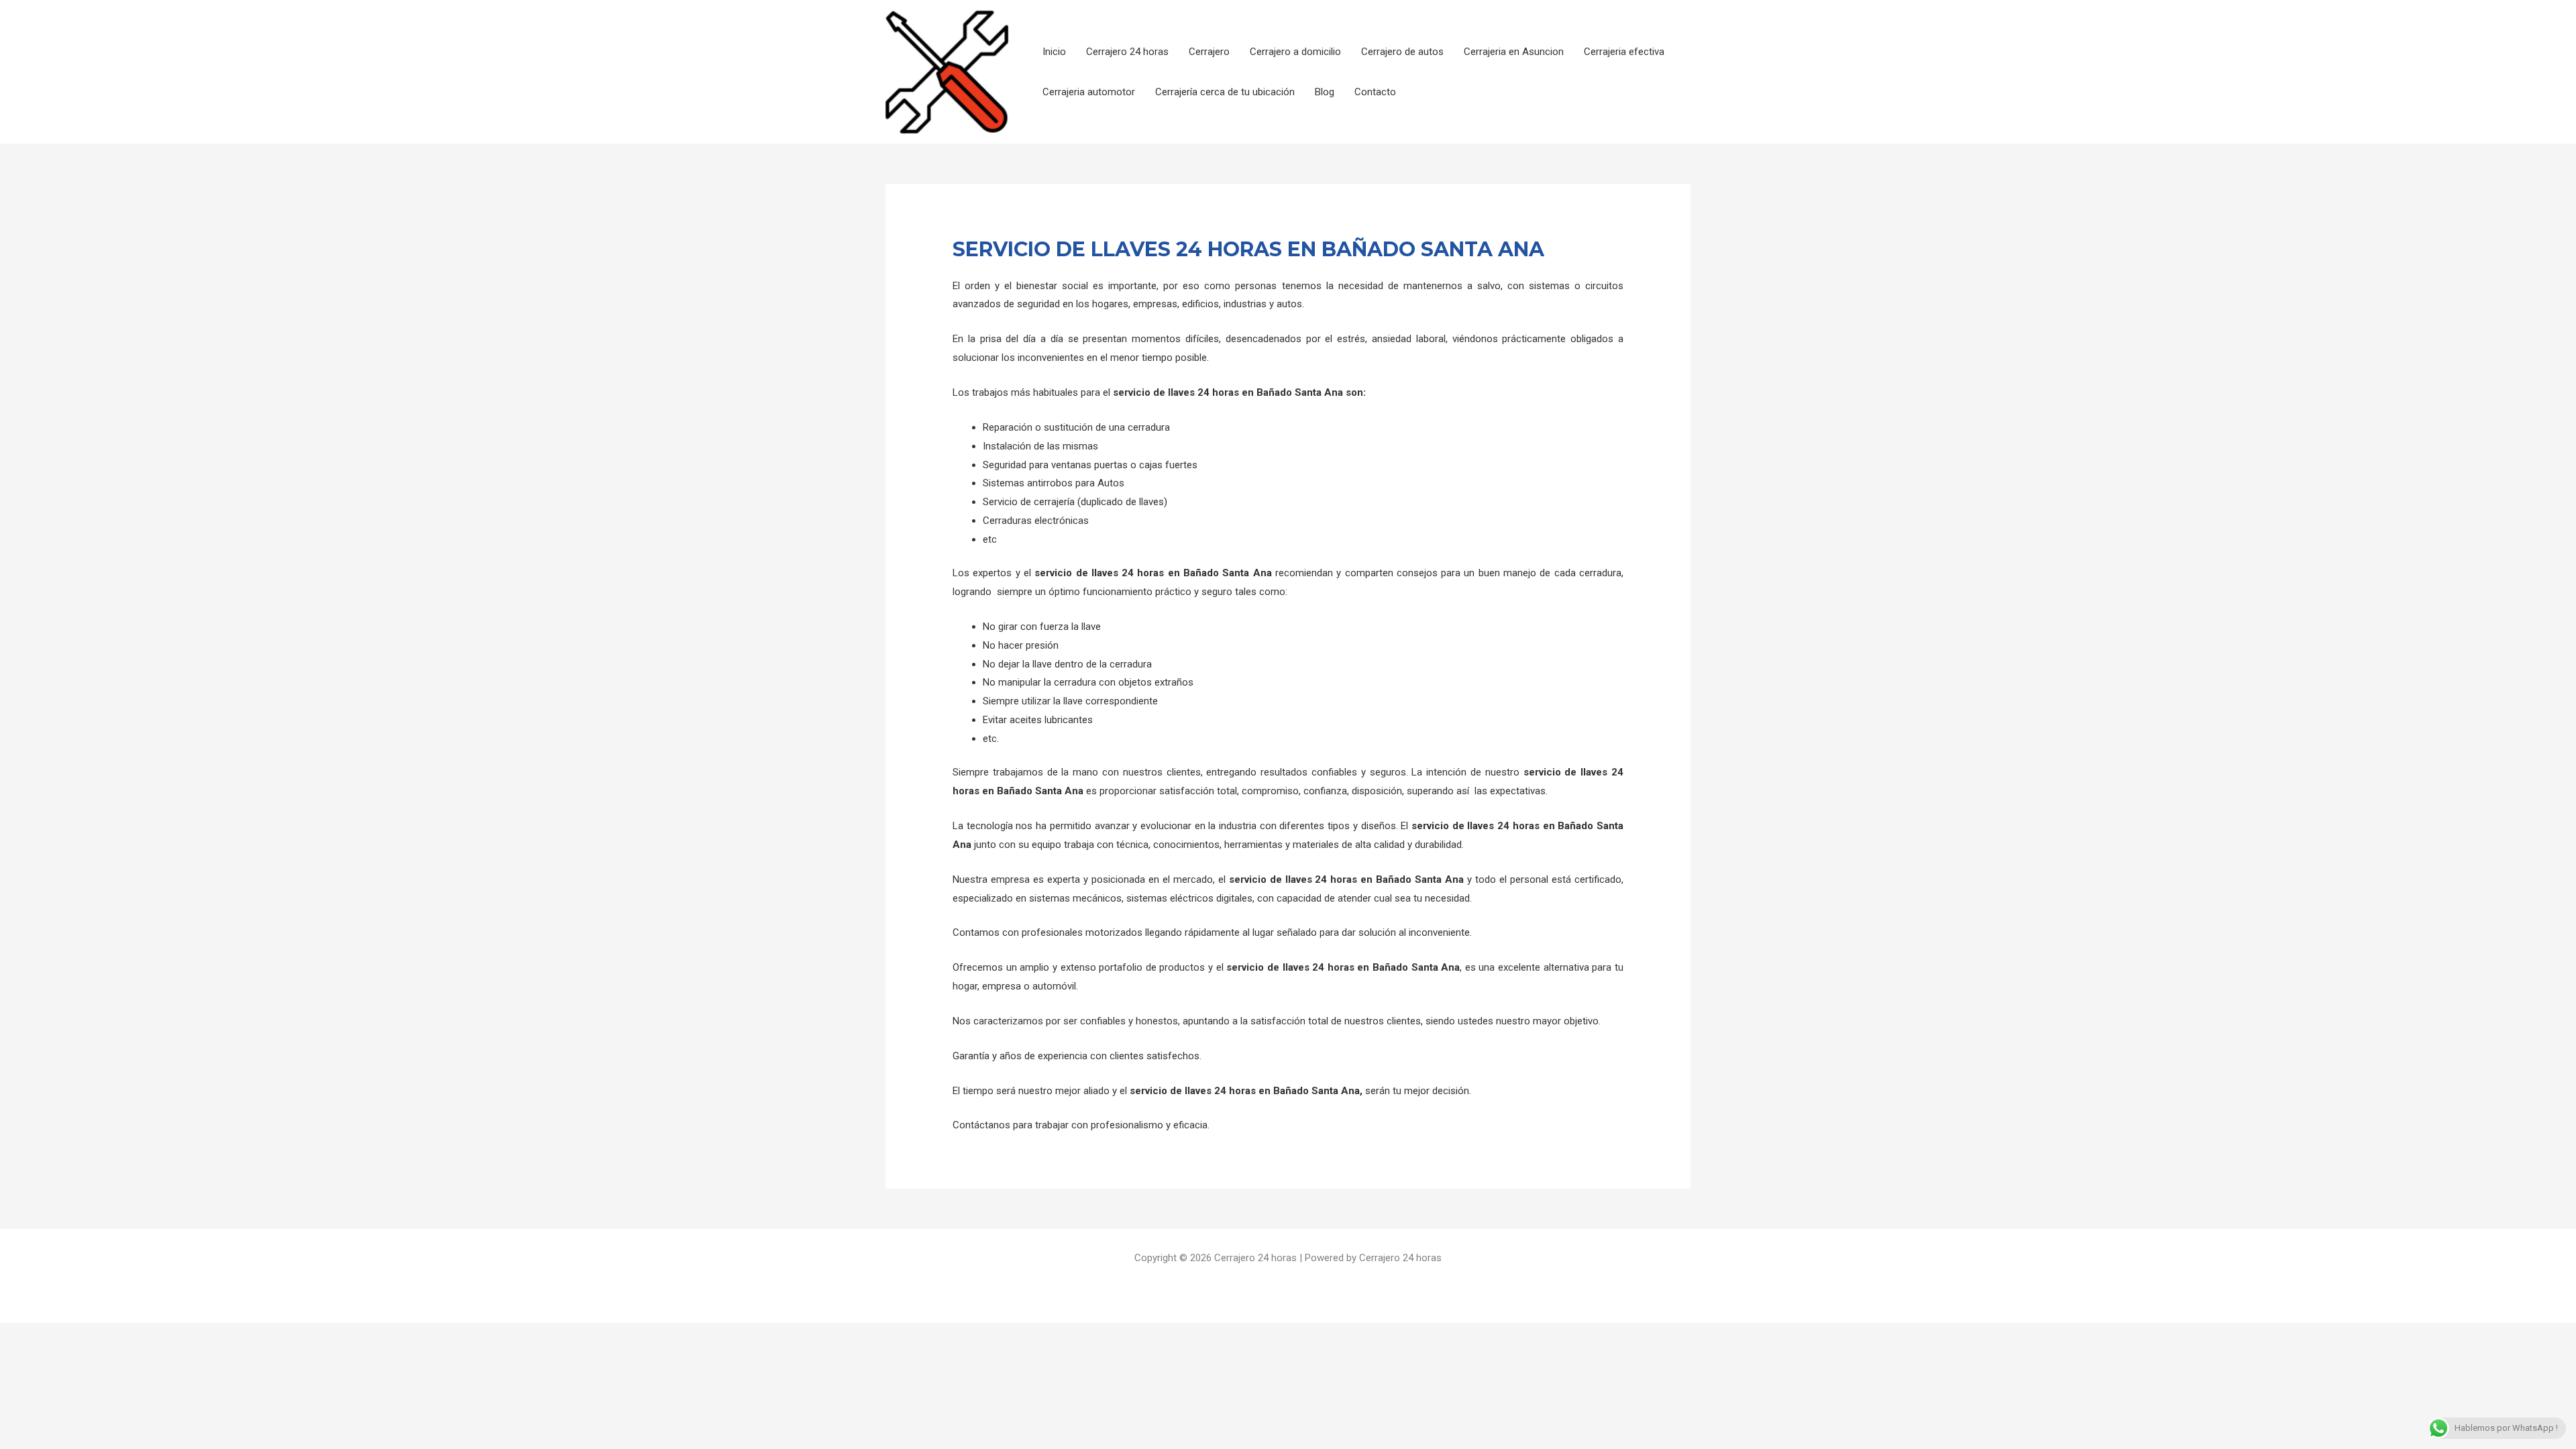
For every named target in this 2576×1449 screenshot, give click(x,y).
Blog (1325, 92)
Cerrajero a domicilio (1295, 52)
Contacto (1375, 92)
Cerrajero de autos (1402, 52)
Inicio (1054, 52)
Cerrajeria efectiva (1624, 52)
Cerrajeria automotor (1089, 92)
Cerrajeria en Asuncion (1514, 52)
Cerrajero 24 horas (1127, 52)
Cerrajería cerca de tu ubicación (1225, 92)
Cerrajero (1209, 52)
